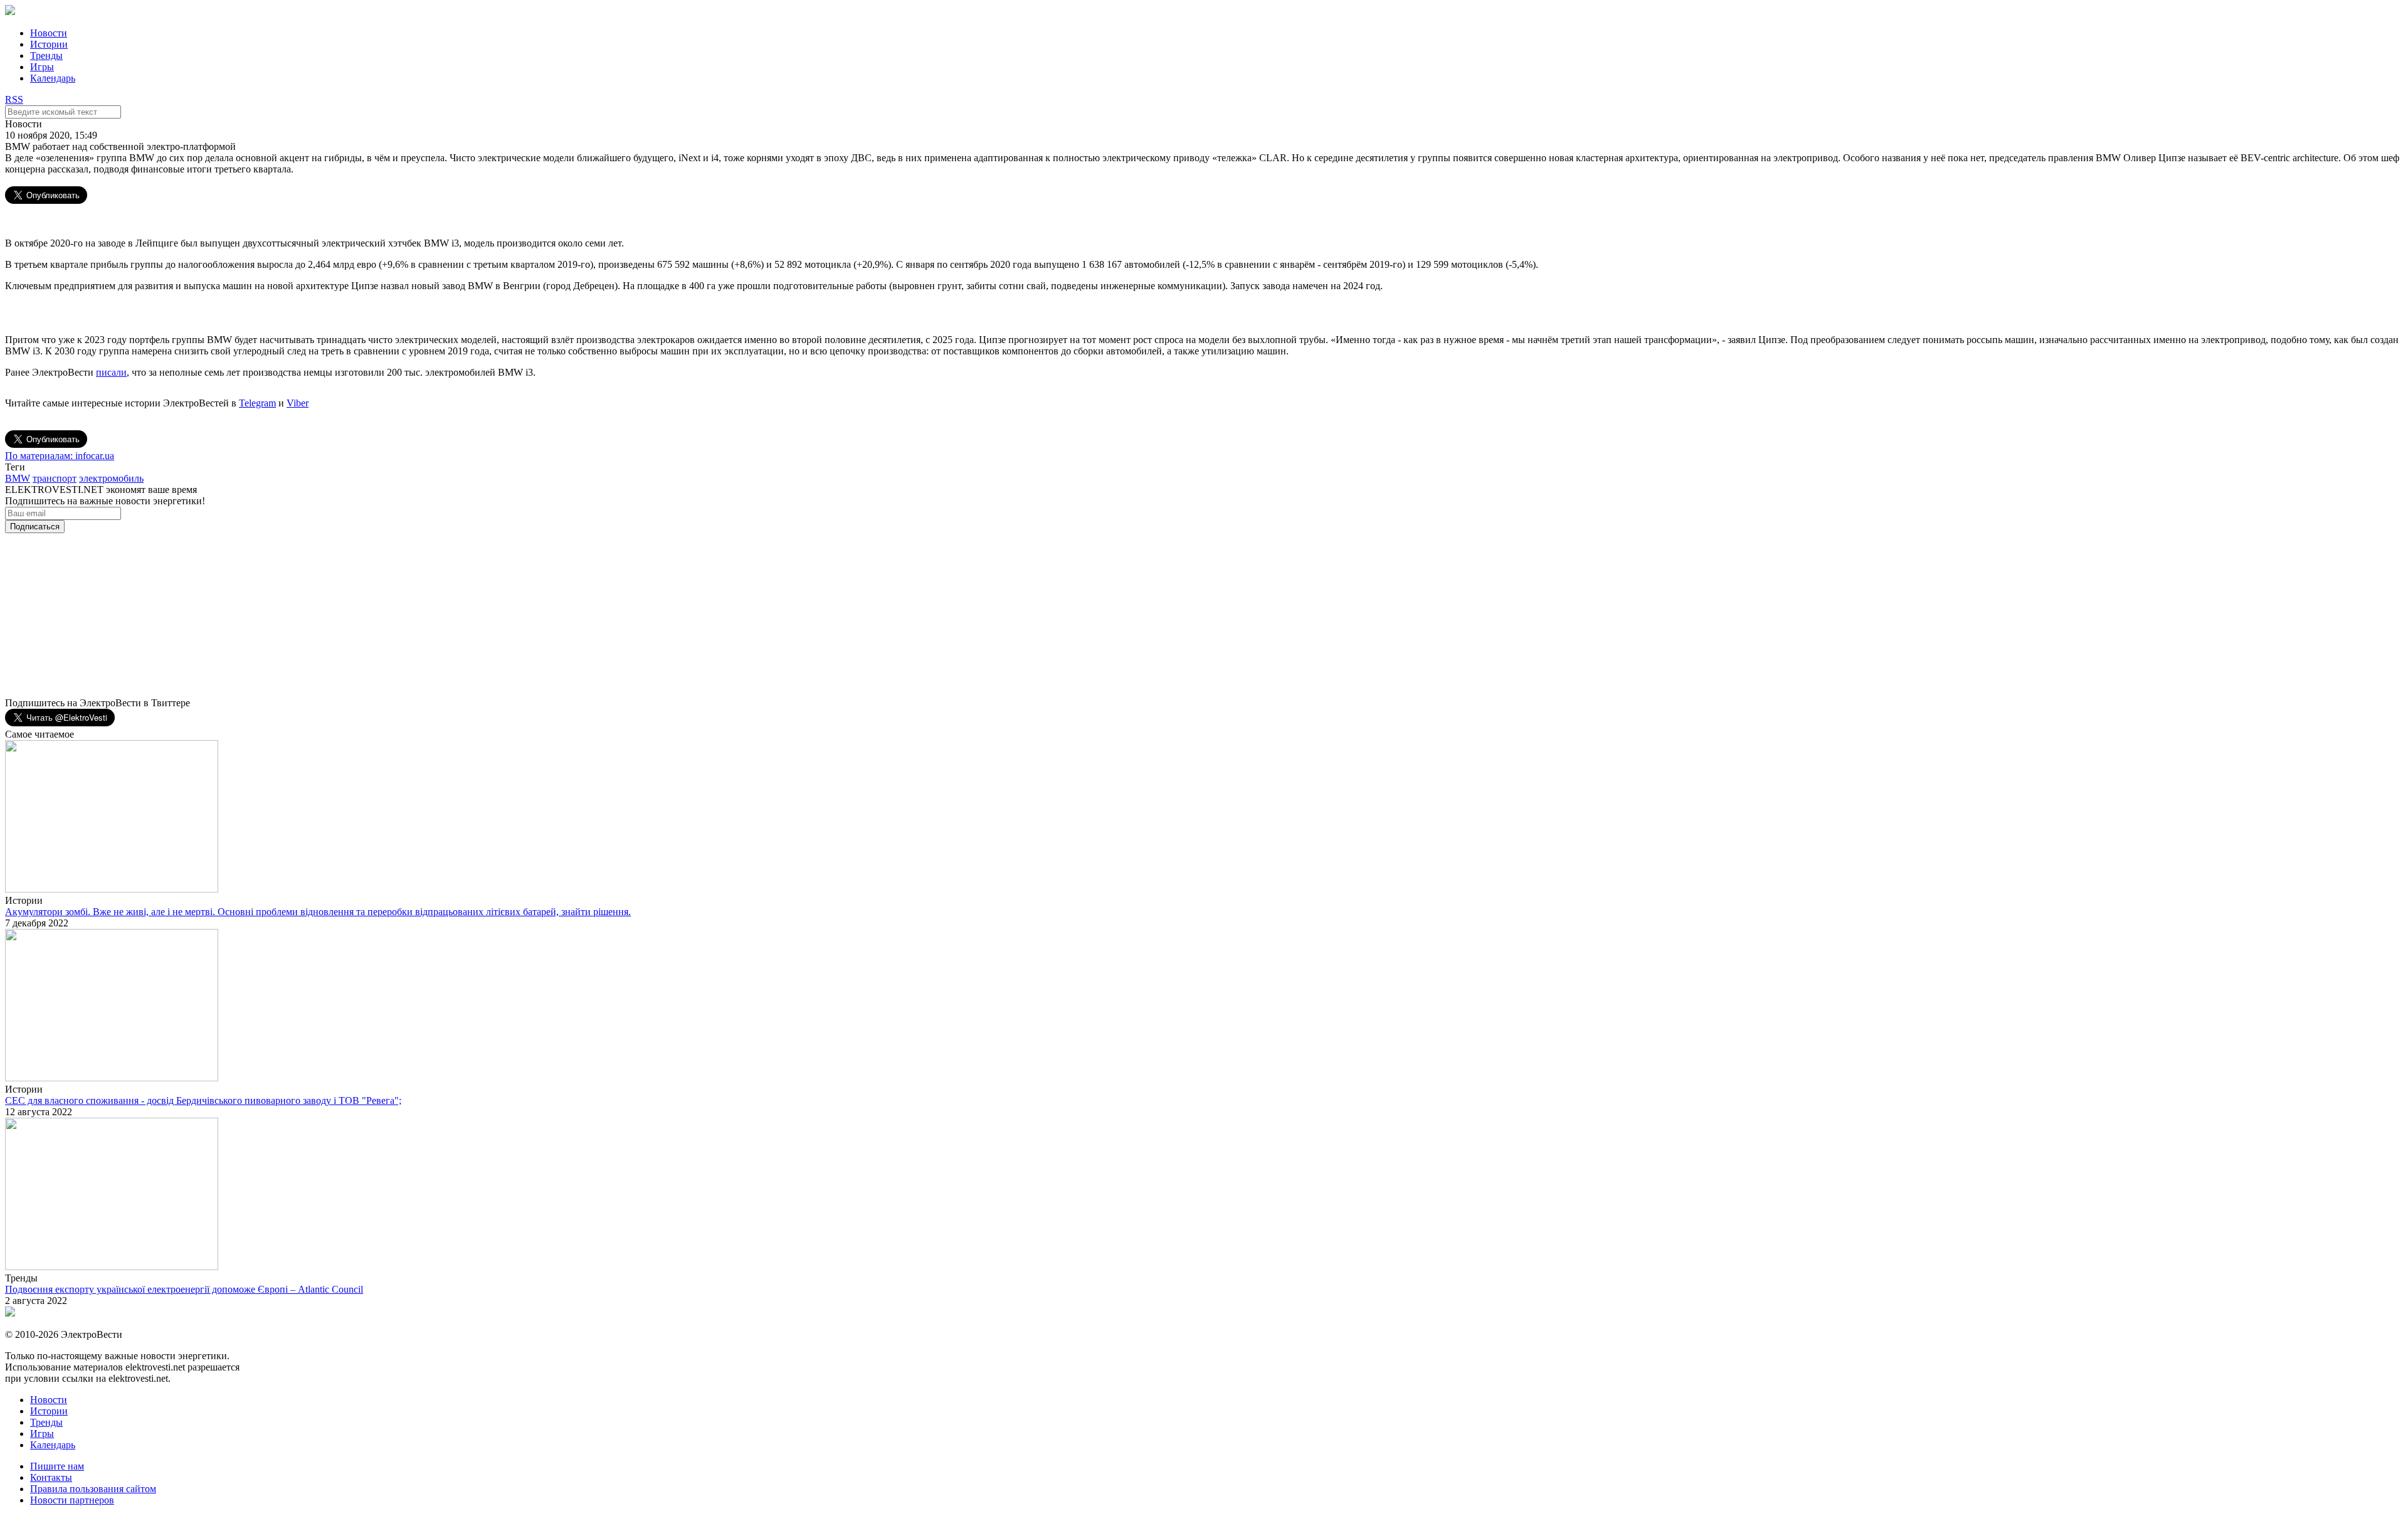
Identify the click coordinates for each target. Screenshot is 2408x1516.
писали (111, 372)
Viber (298, 403)
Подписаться (35, 527)
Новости (49, 33)
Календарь (53, 78)
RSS (14, 99)
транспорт (55, 478)
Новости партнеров (72, 1500)
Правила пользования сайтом (93, 1489)
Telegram (257, 403)
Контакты (51, 1477)
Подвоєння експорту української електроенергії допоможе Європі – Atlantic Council (184, 1289)
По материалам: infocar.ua (60, 456)
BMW (18, 478)
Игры (42, 67)
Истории (49, 44)
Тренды (46, 56)
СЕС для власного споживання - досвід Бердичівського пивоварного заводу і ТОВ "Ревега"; (203, 1100)
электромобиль (111, 478)
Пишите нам (57, 1466)
